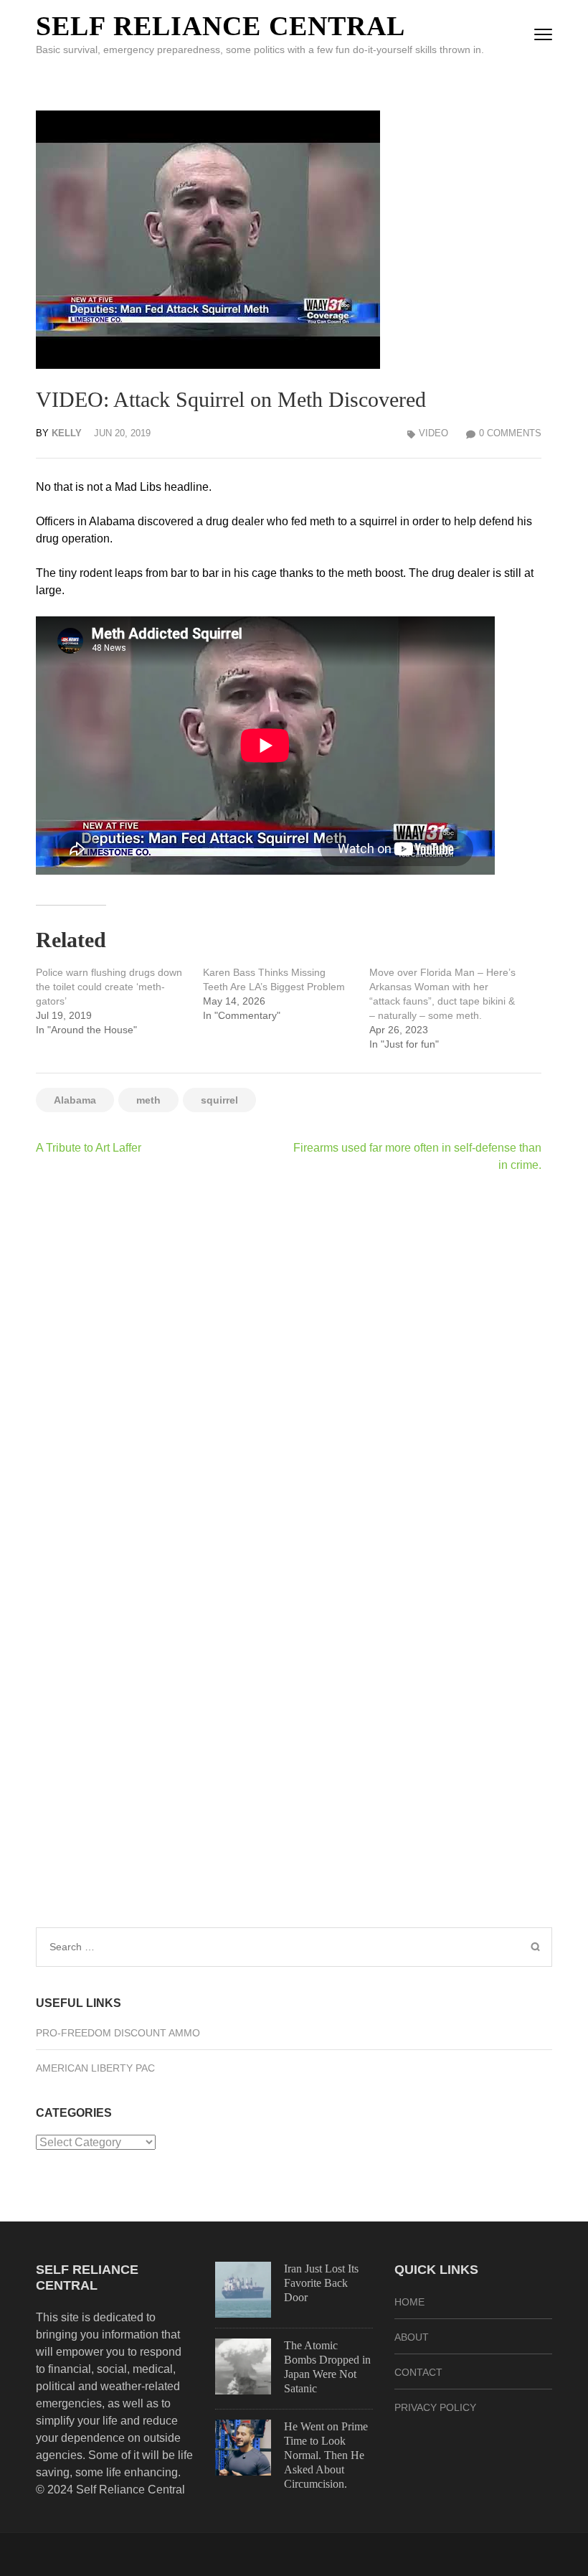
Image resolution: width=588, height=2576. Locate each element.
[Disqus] (289, 1371)
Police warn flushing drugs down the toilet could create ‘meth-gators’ (109, 987)
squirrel (219, 1100)
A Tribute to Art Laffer (89, 1148)
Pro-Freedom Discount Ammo (118, 2033)
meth (148, 1100)
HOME (409, 2302)
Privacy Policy (435, 2407)
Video (433, 433)
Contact (418, 2372)
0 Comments (510, 433)
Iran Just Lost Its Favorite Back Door (321, 2283)
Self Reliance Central (220, 26)
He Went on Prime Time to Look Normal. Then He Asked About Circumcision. (326, 2455)
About (412, 2337)
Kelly (67, 433)
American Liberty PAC (95, 2068)
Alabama (75, 1100)
